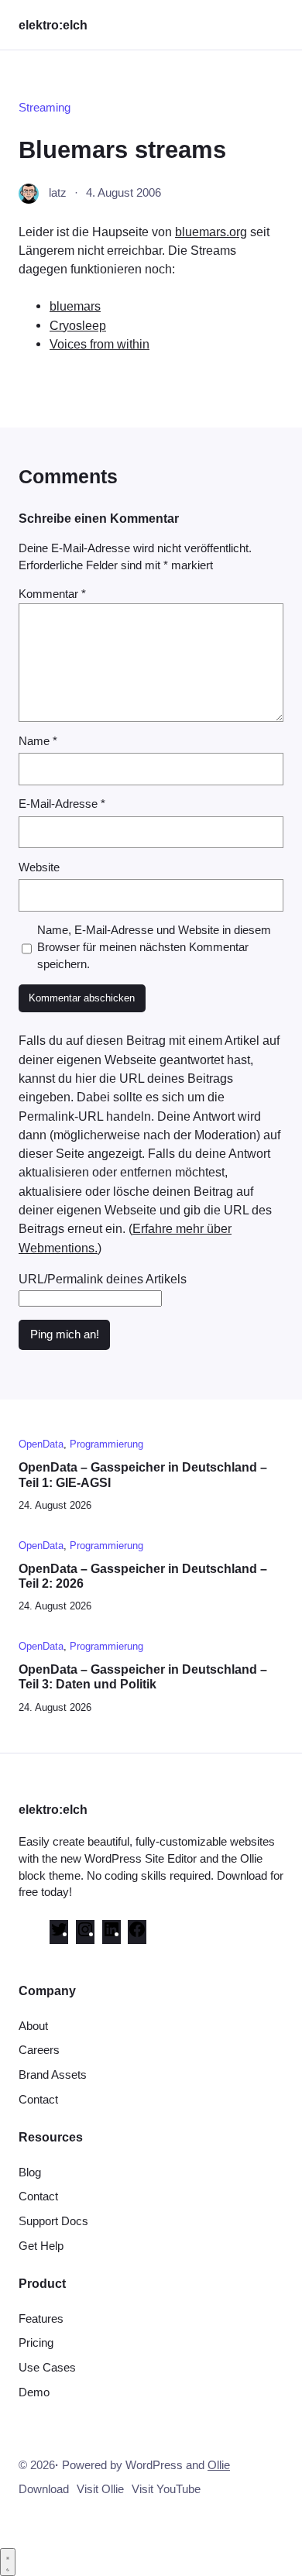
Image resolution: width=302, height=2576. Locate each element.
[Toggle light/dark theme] (8, 2562)
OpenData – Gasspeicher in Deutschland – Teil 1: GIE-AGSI (143, 1474)
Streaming (45, 108)
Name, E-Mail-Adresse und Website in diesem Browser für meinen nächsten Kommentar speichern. (154, 947)
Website (39, 867)
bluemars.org (211, 232)
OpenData (41, 1444)
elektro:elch (53, 25)
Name (38, 741)
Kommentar (52, 594)
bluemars (75, 306)
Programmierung (106, 1444)
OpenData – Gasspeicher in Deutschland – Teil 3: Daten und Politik (143, 1676)
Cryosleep (78, 325)
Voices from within (100, 344)
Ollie (219, 2465)
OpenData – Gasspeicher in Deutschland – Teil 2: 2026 (143, 1576)
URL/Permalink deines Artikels (103, 1279)
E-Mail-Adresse (62, 804)
